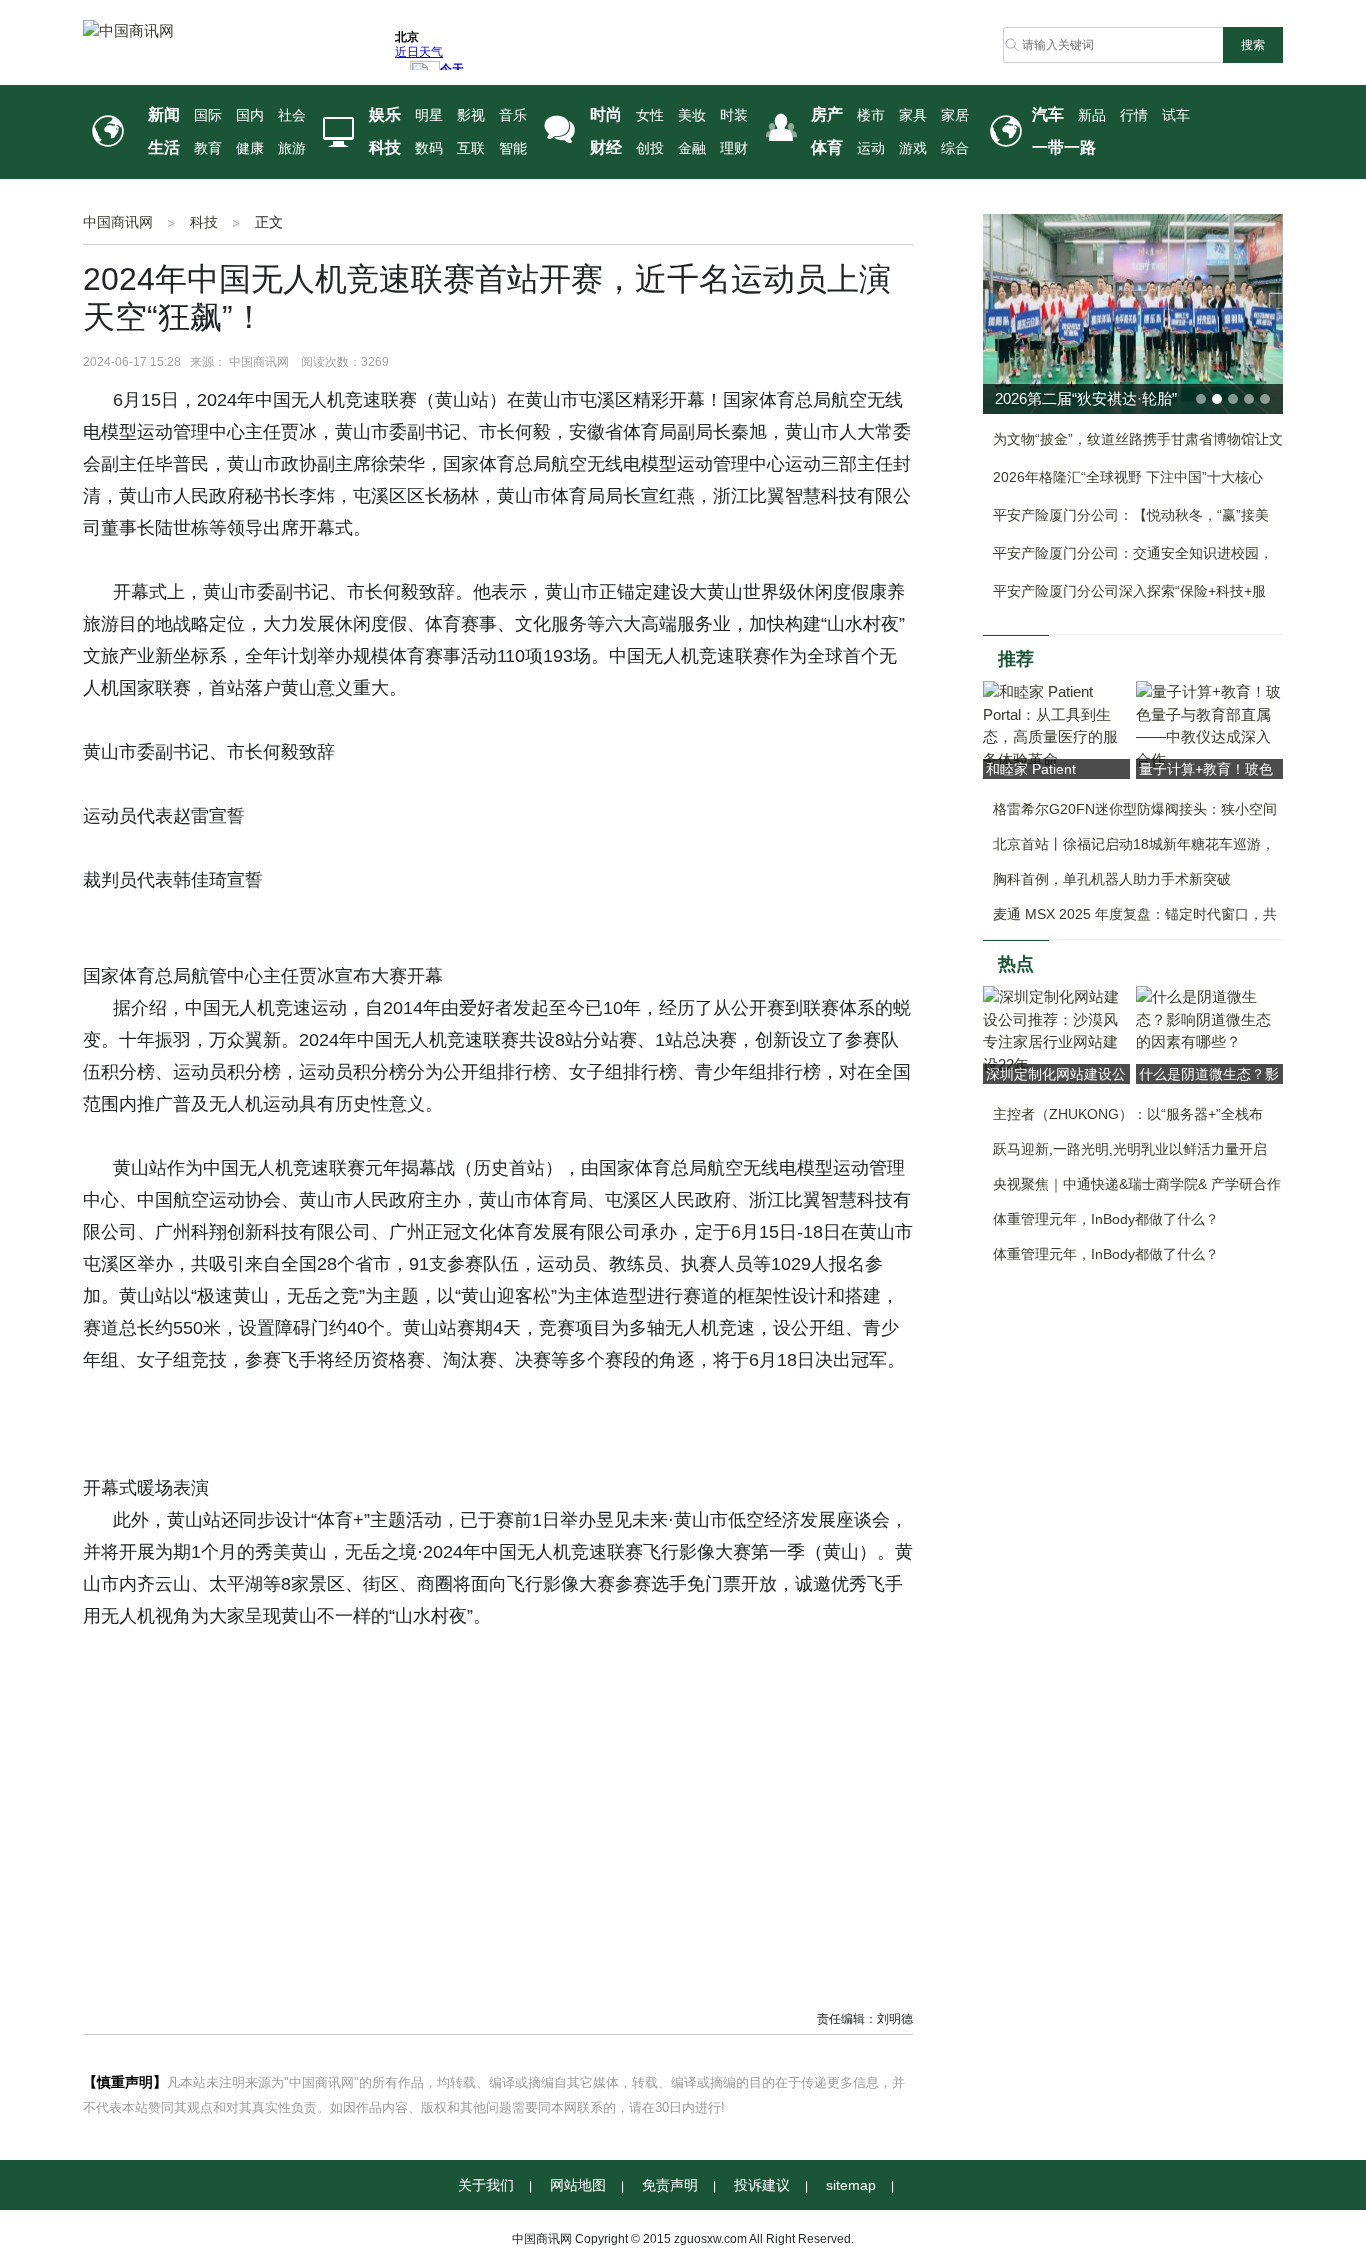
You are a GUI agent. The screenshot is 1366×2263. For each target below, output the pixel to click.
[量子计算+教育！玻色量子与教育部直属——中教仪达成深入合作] (1209, 724)
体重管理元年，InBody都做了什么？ (1106, 1219)
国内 (250, 115)
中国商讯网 (118, 222)
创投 (650, 148)
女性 (650, 115)
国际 (208, 115)
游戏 (913, 148)
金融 (692, 148)
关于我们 (486, 2185)
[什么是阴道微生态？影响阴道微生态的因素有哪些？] (1209, 1018)
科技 (385, 147)
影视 (471, 115)
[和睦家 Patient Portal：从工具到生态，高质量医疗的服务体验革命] (1056, 724)
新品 (1092, 115)
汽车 (1048, 114)
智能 (513, 148)
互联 (471, 148)
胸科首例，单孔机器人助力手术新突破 (1112, 879)
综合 (955, 148)
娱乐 (385, 114)
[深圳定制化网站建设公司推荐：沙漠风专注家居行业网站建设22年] (1056, 1029)
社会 (292, 115)
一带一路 (1064, 147)
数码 (429, 148)
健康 (250, 148)
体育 (827, 147)
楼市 (871, 115)
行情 (1134, 115)
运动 (871, 148)
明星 (429, 115)
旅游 (292, 148)
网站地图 (578, 2185)
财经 (606, 147)
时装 (734, 115)
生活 (164, 147)
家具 (913, 115)
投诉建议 (762, 2185)
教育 (208, 148)
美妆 (692, 115)
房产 (827, 114)
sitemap (851, 2185)
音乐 (513, 115)
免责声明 (670, 2185)
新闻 (164, 114)
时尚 (606, 114)
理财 (734, 148)
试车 (1176, 115)
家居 (955, 115)
